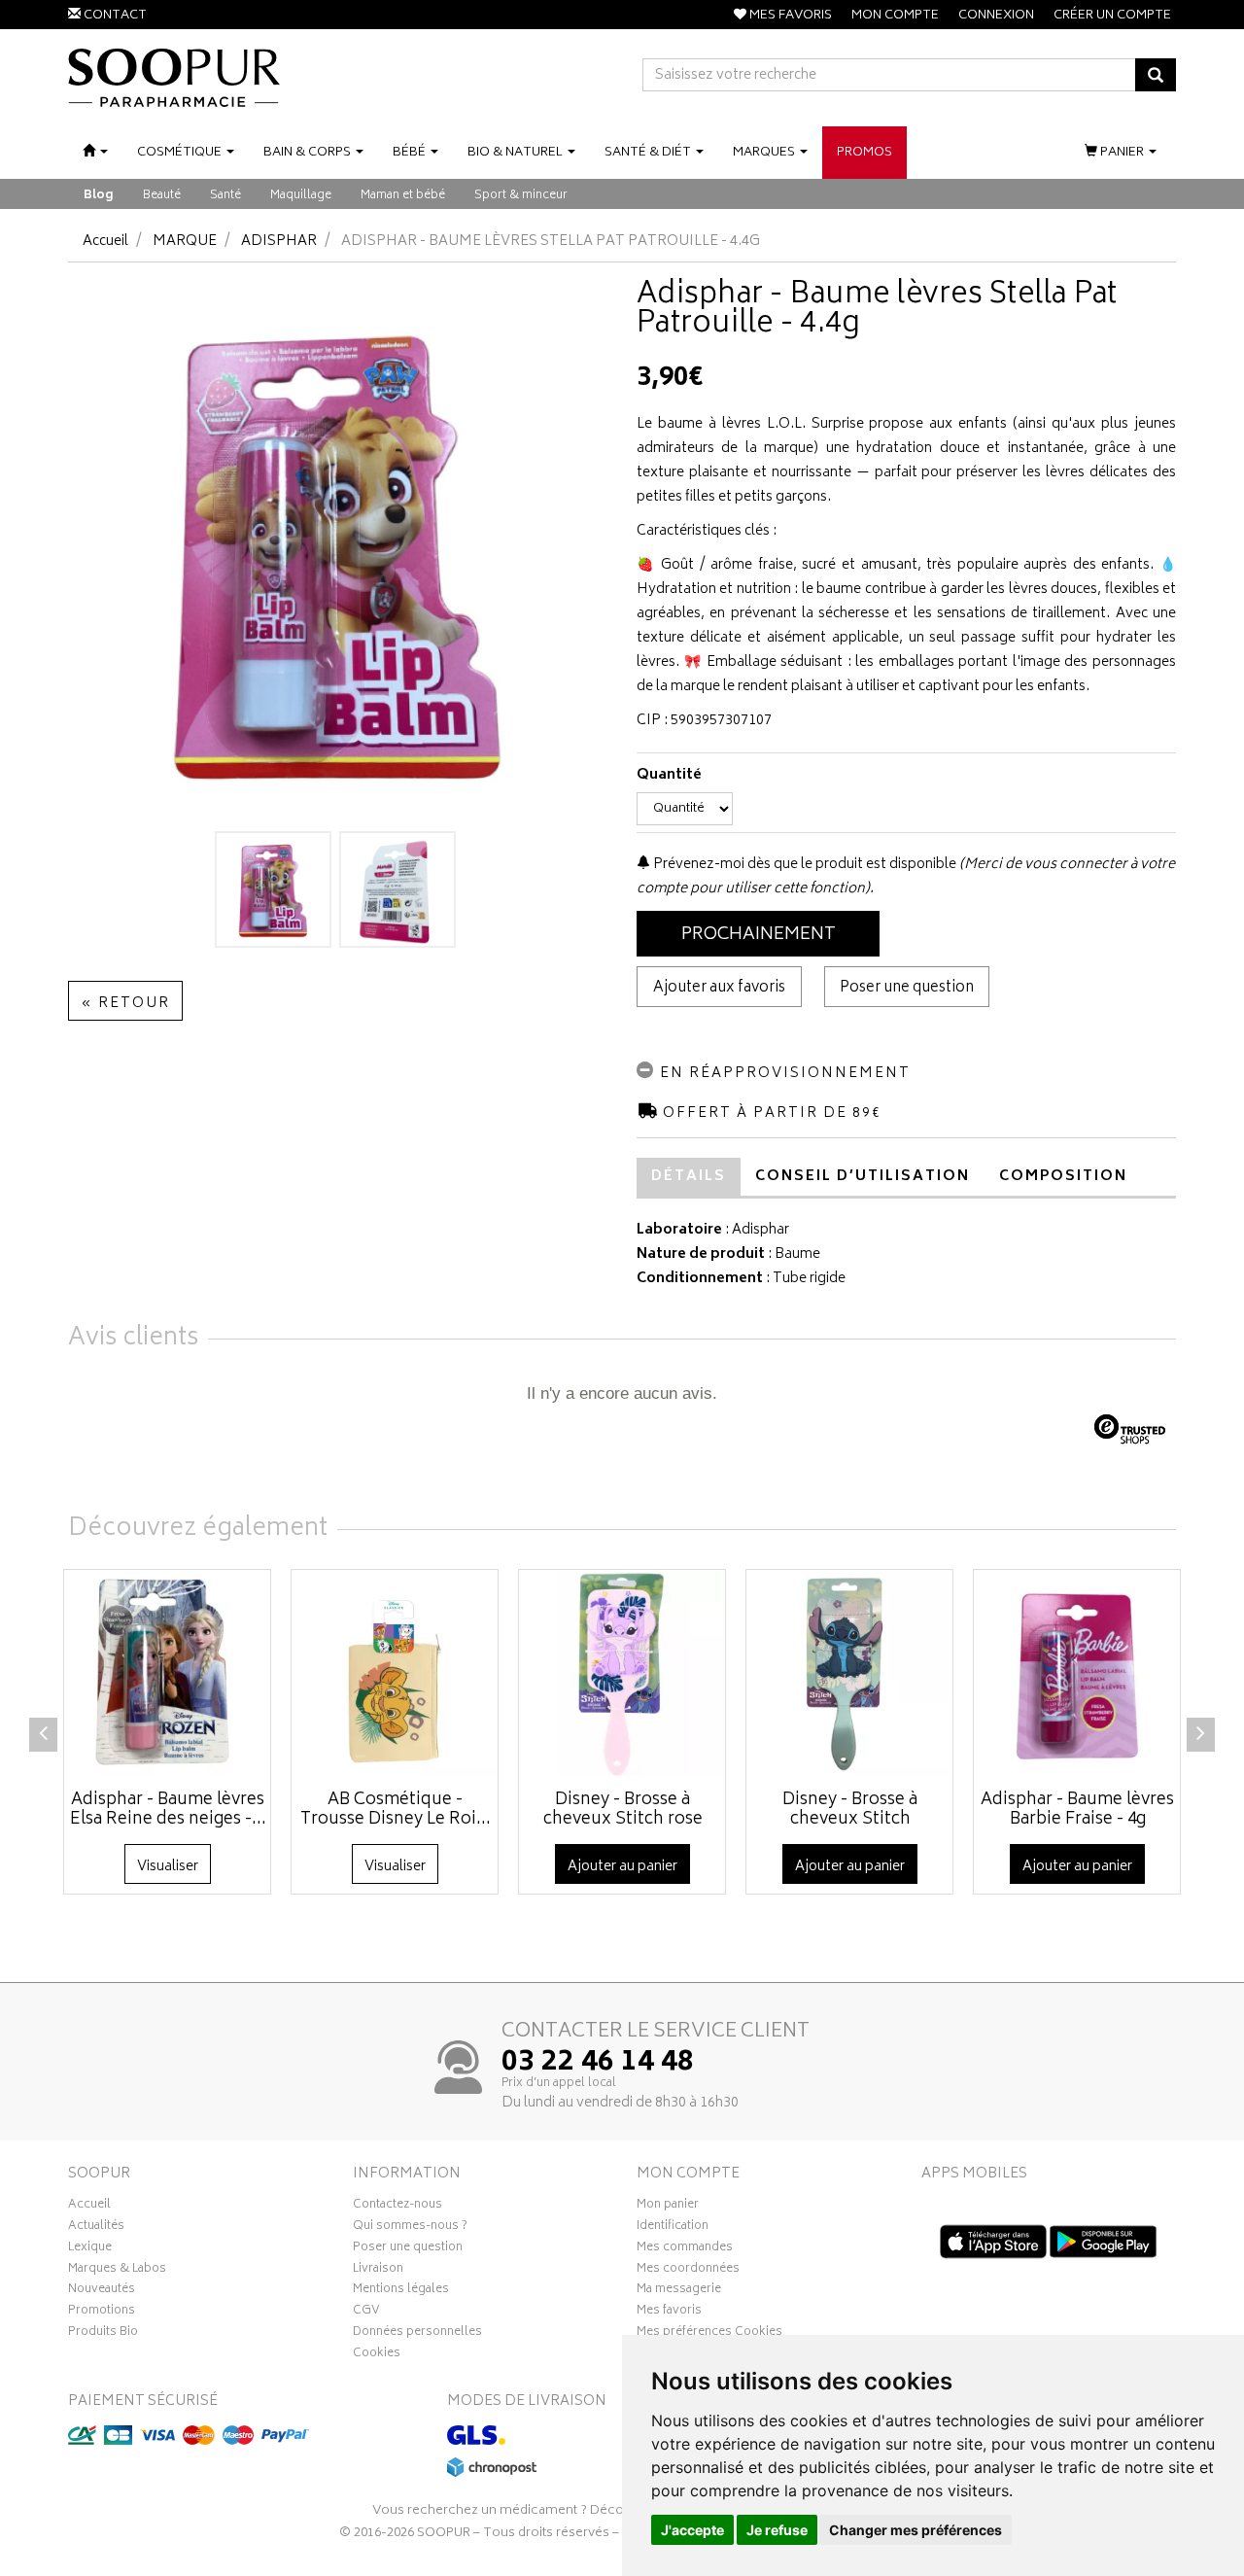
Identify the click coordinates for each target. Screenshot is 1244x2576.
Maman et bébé (403, 196)
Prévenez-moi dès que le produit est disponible (803, 865)
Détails (689, 1177)
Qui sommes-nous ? (410, 2228)
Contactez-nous (397, 2207)
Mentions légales (401, 2291)
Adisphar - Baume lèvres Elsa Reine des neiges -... (168, 1810)
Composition (1063, 1177)
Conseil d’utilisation (863, 1177)
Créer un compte (1112, 16)
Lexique (90, 2249)
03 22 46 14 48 (598, 2064)
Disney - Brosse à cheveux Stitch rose (623, 1810)
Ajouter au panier (622, 1867)
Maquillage (301, 196)
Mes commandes (685, 2249)
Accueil (105, 242)
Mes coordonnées (688, 2271)
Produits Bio (103, 2334)
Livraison (378, 2271)
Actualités (96, 2228)
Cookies (377, 2355)
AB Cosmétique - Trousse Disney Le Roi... (396, 1810)
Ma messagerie (679, 2291)
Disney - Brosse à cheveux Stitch (850, 1810)
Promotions (102, 2313)
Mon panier (668, 2207)
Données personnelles (417, 2334)
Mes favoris (669, 2313)
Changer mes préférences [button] (916, 2530)
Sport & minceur (521, 196)
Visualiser (168, 1867)
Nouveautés (102, 2291)
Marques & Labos (117, 2271)
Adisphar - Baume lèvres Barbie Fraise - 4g (1077, 1810)
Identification (673, 2228)
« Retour (125, 1004)
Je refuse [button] (777, 2530)
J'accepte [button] (692, 2530)
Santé (225, 196)
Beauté (162, 196)
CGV (366, 2313)
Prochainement (759, 935)
